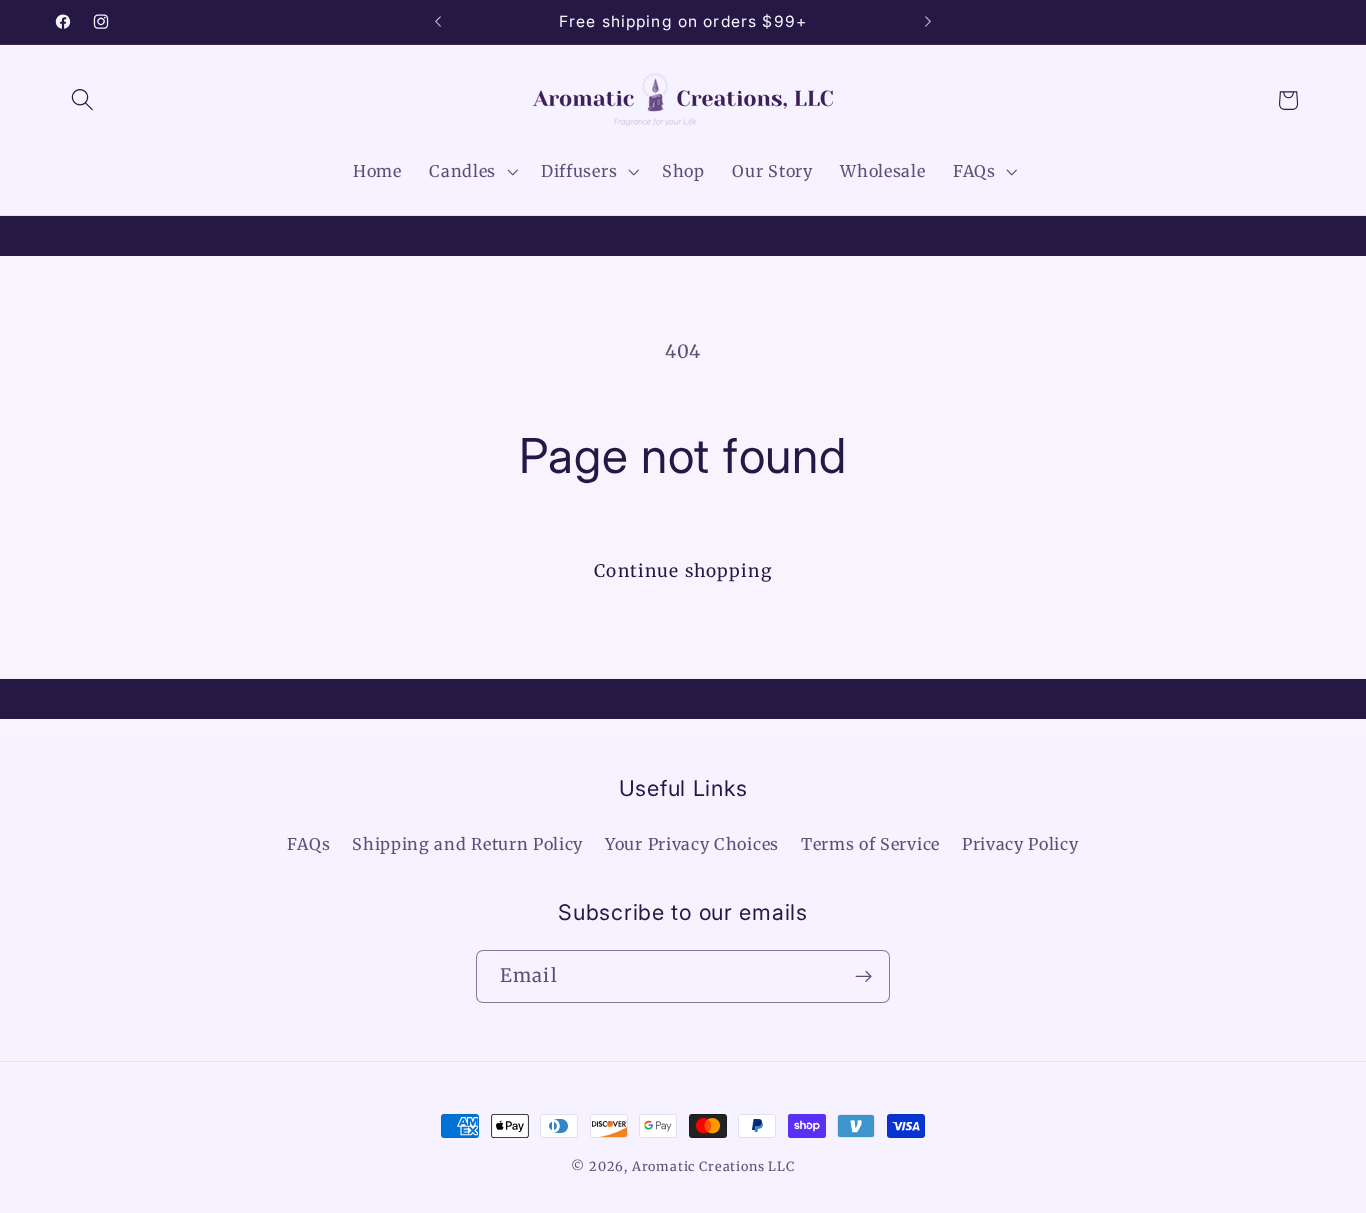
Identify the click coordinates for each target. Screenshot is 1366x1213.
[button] (83, 100)
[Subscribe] (863, 977)
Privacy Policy (1020, 844)
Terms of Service (870, 844)
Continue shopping (683, 571)
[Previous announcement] (438, 22)
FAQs (308, 844)
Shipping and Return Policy (467, 844)
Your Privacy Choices (692, 844)
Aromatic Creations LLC (713, 1166)
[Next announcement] (928, 22)
